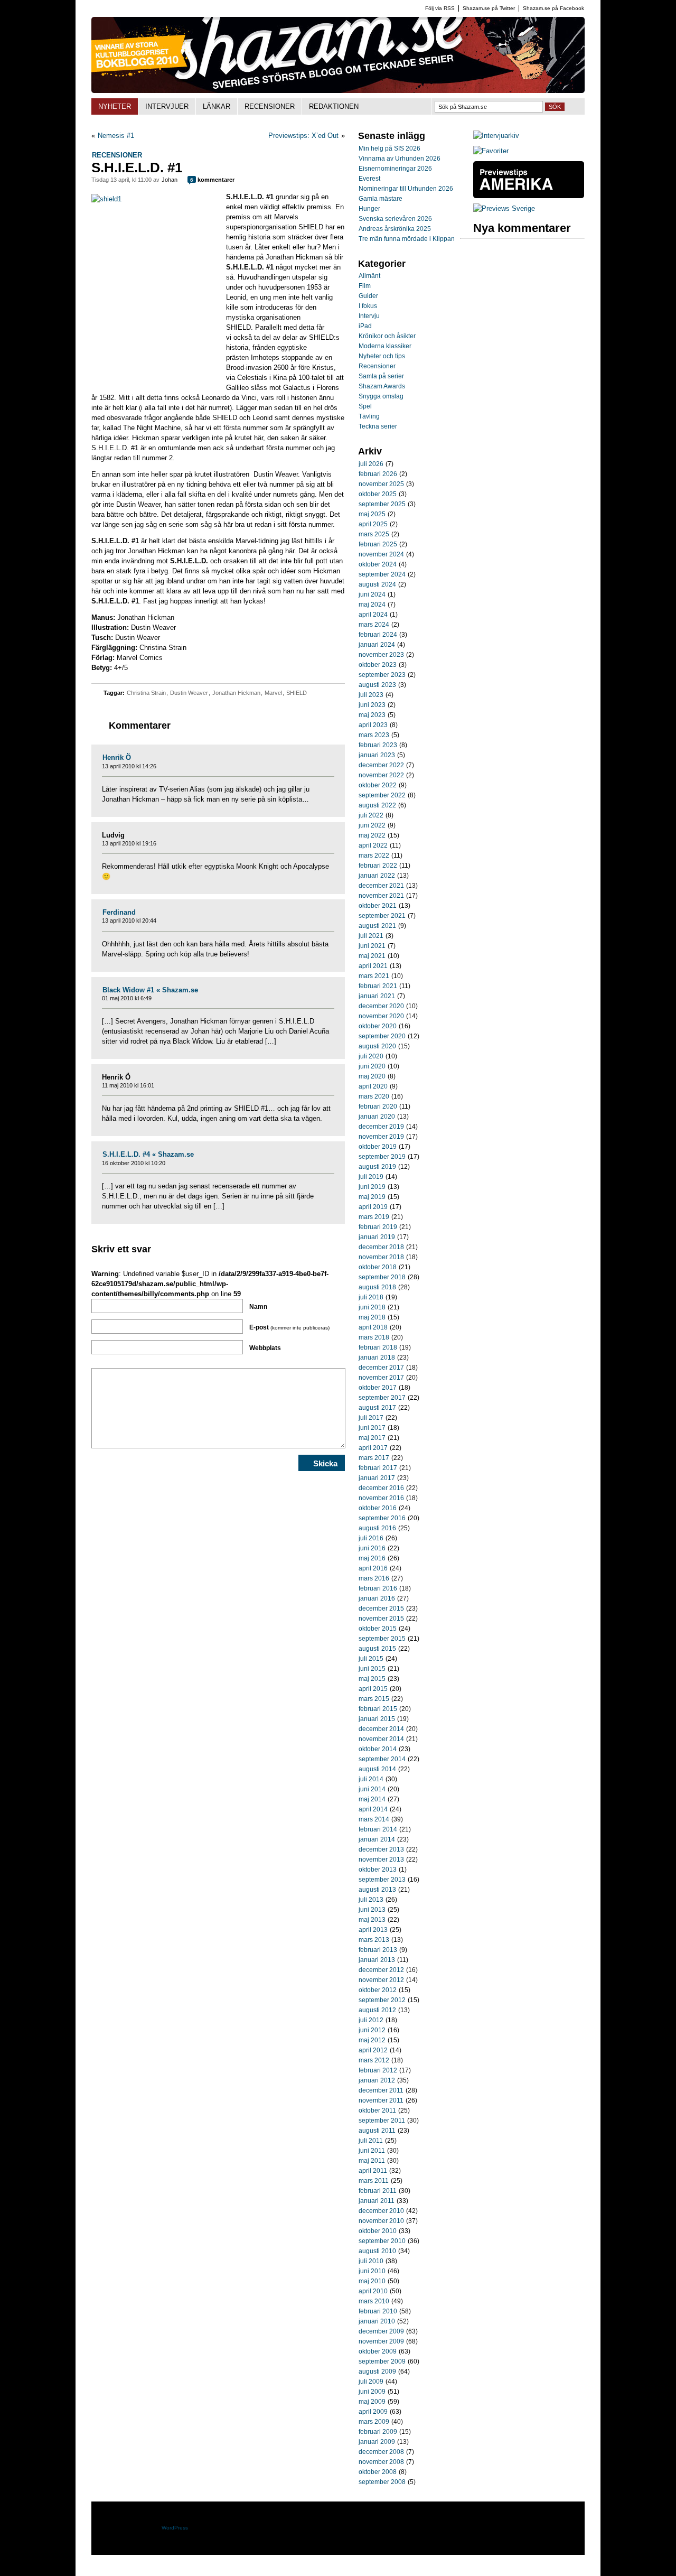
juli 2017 (371, 1418)
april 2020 (373, 1086)
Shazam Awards (382, 386)
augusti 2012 (377, 2010)
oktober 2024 (378, 564)
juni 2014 (372, 1789)
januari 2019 (377, 1237)
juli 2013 (371, 1900)
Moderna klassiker (385, 346)
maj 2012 (372, 2040)
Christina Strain (146, 693)
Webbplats (265, 1348)
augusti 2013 (377, 1890)
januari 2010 (377, 2321)
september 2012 (382, 2000)
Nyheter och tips (382, 356)
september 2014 (382, 1759)
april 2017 (373, 1448)
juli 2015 (371, 1659)
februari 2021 (378, 986)
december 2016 (381, 1488)
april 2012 (373, 2050)
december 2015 (381, 1608)
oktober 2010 (378, 2231)
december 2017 (381, 1368)
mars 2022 (374, 855)
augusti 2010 (377, 2251)
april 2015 (373, 1689)
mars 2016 (374, 1578)
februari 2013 (378, 1950)
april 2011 (373, 2171)
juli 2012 (371, 2020)
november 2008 (381, 2462)
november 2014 (381, 1739)
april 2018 (373, 1327)
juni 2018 (372, 1307)
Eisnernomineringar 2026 (395, 169)
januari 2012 (377, 2080)
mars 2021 (374, 976)
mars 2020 (374, 1096)
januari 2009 (377, 2442)
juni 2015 (372, 1669)
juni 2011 (372, 2151)
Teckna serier (378, 426)
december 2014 (381, 1729)
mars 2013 (374, 1940)
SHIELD (297, 693)
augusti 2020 (377, 1046)
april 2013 (373, 1930)
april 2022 (373, 845)
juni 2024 (372, 594)
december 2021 (381, 886)
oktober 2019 (378, 1147)
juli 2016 (371, 1538)
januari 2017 (377, 1478)
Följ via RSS (440, 8)
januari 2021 (377, 996)
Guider (368, 296)
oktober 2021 (378, 906)
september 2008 (382, 2482)
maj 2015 (372, 1679)
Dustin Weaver (189, 693)
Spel (365, 406)
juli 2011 (371, 2141)
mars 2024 (374, 625)
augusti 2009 (377, 2372)
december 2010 (381, 2211)
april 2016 (373, 1568)
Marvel (273, 693)
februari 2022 (378, 866)
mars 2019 (374, 1217)
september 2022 (382, 795)
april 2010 (373, 2291)
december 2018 (381, 1247)
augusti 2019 (377, 1167)
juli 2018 (371, 1297)
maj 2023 (372, 715)
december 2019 (381, 1127)
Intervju (369, 316)
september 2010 (382, 2241)
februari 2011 (378, 2191)
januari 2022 (377, 876)
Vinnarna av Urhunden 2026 (400, 159)
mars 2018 (374, 1337)
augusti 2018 (377, 1287)
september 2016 (382, 1518)
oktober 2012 (378, 1990)
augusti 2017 (377, 1408)
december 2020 (381, 1006)
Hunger (369, 209)
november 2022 (381, 775)
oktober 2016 (378, 1508)
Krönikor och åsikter (387, 336)
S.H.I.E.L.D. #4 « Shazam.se (148, 1154)
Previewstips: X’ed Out (303, 136)
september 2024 (382, 574)
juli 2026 (371, 464)
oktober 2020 (378, 1026)
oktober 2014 (378, 1749)
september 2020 (382, 1036)
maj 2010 (372, 2281)
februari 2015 (378, 1709)
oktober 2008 (378, 2472)
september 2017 (382, 1398)
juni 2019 (372, 1187)
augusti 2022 (377, 805)
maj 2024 (372, 605)
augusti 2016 (377, 1528)
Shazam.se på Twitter (489, 8)
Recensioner (117, 155)
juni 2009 (372, 2392)
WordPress (175, 2528)
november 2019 (381, 1137)
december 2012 (381, 1970)
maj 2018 (372, 1317)
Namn (258, 1307)
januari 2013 (377, 1960)
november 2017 (381, 1378)
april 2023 (373, 725)
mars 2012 (374, 2060)
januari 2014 (377, 1839)
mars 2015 (374, 1699)
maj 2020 (372, 1076)
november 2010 (381, 2221)
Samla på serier (381, 376)
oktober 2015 (378, 1629)
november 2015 (381, 1619)
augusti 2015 (377, 1649)
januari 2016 (377, 1598)
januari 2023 (377, 755)
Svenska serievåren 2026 (395, 219)
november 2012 (381, 1980)
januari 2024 (377, 645)
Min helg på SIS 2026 (389, 148)
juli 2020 (371, 1056)
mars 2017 (374, 1458)
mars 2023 (374, 735)
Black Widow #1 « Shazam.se (150, 990)
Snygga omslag (381, 396)
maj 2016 (372, 1558)
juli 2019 (371, 1177)
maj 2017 (372, 1438)
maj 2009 (372, 2402)
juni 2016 (372, 1548)
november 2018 (381, 1257)
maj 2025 (372, 514)
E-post (289, 1327)
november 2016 (381, 1498)
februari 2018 (378, 1347)
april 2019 (373, 1207)
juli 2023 (371, 695)
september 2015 (382, 1639)
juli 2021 (371, 936)
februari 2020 (378, 1106)
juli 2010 (371, 2261)
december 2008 (381, 2452)
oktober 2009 (378, 2351)
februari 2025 (378, 544)
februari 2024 (378, 635)
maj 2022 (372, 835)
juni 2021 (372, 946)
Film (365, 286)
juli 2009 (371, 2382)
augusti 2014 (377, 1769)
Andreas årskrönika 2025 (395, 229)
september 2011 (382, 2121)
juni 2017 (372, 1428)
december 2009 (381, 2331)
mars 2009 (374, 2422)
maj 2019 (372, 1197)
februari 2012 (378, 2070)
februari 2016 (378, 1588)
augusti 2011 (377, 2131)
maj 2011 (372, 2161)
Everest (369, 179)
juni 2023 (372, 705)
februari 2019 (378, 1227)
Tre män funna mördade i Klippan (407, 239)
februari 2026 (378, 474)
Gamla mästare (381, 199)
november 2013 (381, 1859)
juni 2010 (372, 2271)
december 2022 (381, 765)
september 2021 (382, 916)
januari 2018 (377, 1357)
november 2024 (381, 554)
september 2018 (382, 1277)
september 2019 (382, 1157)
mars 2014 (374, 1819)
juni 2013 (372, 1910)
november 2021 (381, 896)
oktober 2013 (378, 1870)
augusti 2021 (377, 926)
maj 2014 (372, 1799)
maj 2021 (372, 956)
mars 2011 (374, 2181)
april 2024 (373, 615)
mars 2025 (374, 534)
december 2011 (381, 2090)
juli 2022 (371, 815)
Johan (170, 180)
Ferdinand (119, 912)
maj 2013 (372, 1920)
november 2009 (381, 2341)
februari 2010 (378, 2311)
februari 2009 (378, 2432)
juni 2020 (372, 1066)
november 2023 (381, 655)
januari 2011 (377, 2201)
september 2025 (382, 504)
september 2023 (382, 675)
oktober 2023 (378, 665)
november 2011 (381, 2100)
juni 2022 (372, 825)
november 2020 (381, 1016)
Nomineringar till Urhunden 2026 (406, 189)
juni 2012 (372, 2030)
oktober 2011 (377, 2110)
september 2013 (382, 1880)
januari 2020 (377, 1117)
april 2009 (373, 2412)
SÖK (555, 107)
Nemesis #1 (116, 136)
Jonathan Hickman (236, 693)
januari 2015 (377, 1719)
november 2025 (381, 484)
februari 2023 (378, 745)
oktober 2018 (378, 1267)
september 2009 (382, 2361)
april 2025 (373, 524)
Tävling (369, 416)
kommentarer (212, 180)
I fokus (368, 306)
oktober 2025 (378, 494)
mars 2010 (374, 2301)
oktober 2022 (378, 785)
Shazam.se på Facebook (553, 8)
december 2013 (381, 1849)
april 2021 (373, 966)
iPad (365, 326)
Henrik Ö (117, 757)
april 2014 (373, 1809)
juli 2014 (371, 1779)
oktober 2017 (378, 1388)
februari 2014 (378, 1829)
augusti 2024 (377, 584)
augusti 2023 (377, 685)
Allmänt (369, 276)
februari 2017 (378, 1468)
